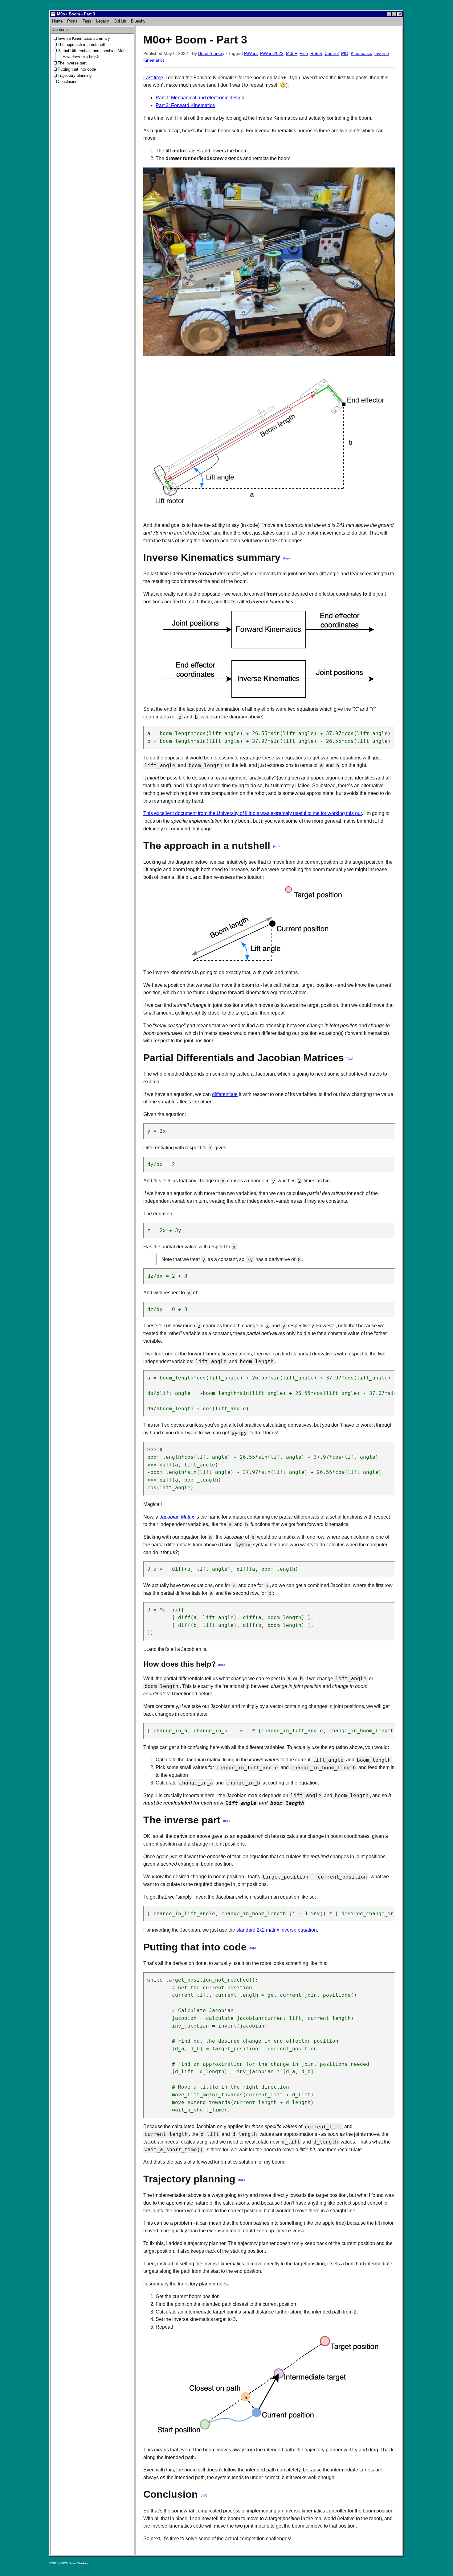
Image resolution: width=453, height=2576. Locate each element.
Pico (304, 53)
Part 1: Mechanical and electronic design (200, 98)
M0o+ (292, 53)
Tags (87, 21)
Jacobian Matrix (177, 1517)
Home (57, 21)
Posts (72, 21)
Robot (316, 53)
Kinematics (361, 53)
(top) (286, 558)
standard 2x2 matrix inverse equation (277, 1930)
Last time (153, 78)
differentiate (225, 1094)
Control (332, 53)
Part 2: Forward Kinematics (185, 105)
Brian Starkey (211, 53)
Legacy (103, 21)
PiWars (251, 53)
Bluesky (138, 21)
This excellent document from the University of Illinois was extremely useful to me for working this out (253, 813)
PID (345, 53)
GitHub (120, 21)
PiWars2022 (272, 53)
